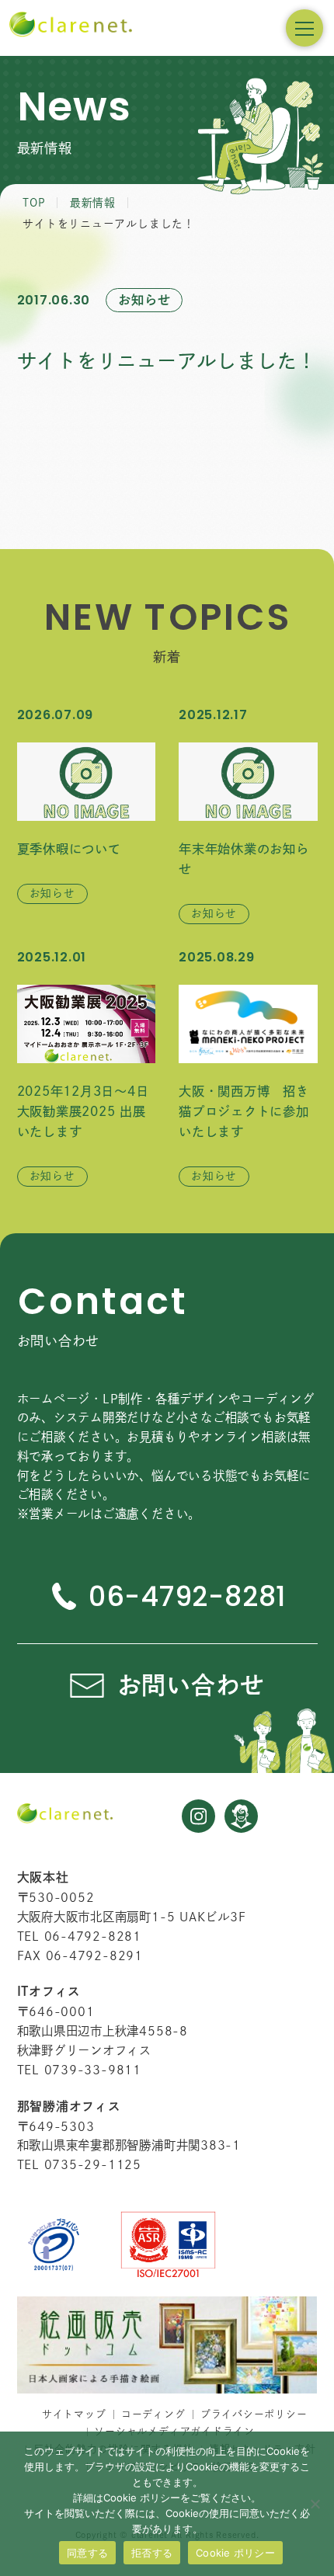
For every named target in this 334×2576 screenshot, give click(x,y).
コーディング (153, 2414)
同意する (87, 2553)
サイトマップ (74, 2414)
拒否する (152, 2553)
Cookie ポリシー (235, 2553)
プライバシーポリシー (254, 2414)
